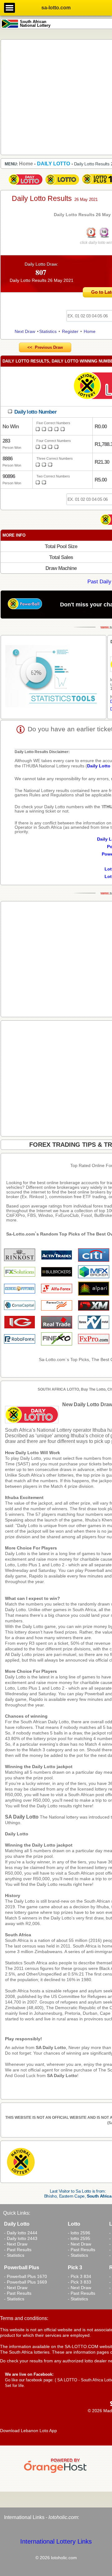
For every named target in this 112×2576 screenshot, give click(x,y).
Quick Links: (17, 2213)
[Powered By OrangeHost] (56, 2473)
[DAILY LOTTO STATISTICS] (54, 677)
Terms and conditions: (24, 2318)
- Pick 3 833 (79, 2282)
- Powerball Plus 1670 (26, 2276)
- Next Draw (16, 2244)
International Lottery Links (56, 2541)
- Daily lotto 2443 (21, 2238)
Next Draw (25, 331)
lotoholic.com (63, 2517)
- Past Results (18, 2250)
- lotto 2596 (79, 2233)
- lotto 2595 (79, 2238)
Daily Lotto (17, 1834)
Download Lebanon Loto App (28, 2431)
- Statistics (14, 2255)
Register (70, 331)
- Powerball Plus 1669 (26, 2282)
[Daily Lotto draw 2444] (26, 185)
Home (90, 331)
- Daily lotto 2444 (21, 2233)
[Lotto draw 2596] (62, 185)
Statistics (48, 331)
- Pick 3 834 (79, 2276)
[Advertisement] (56, 97)
